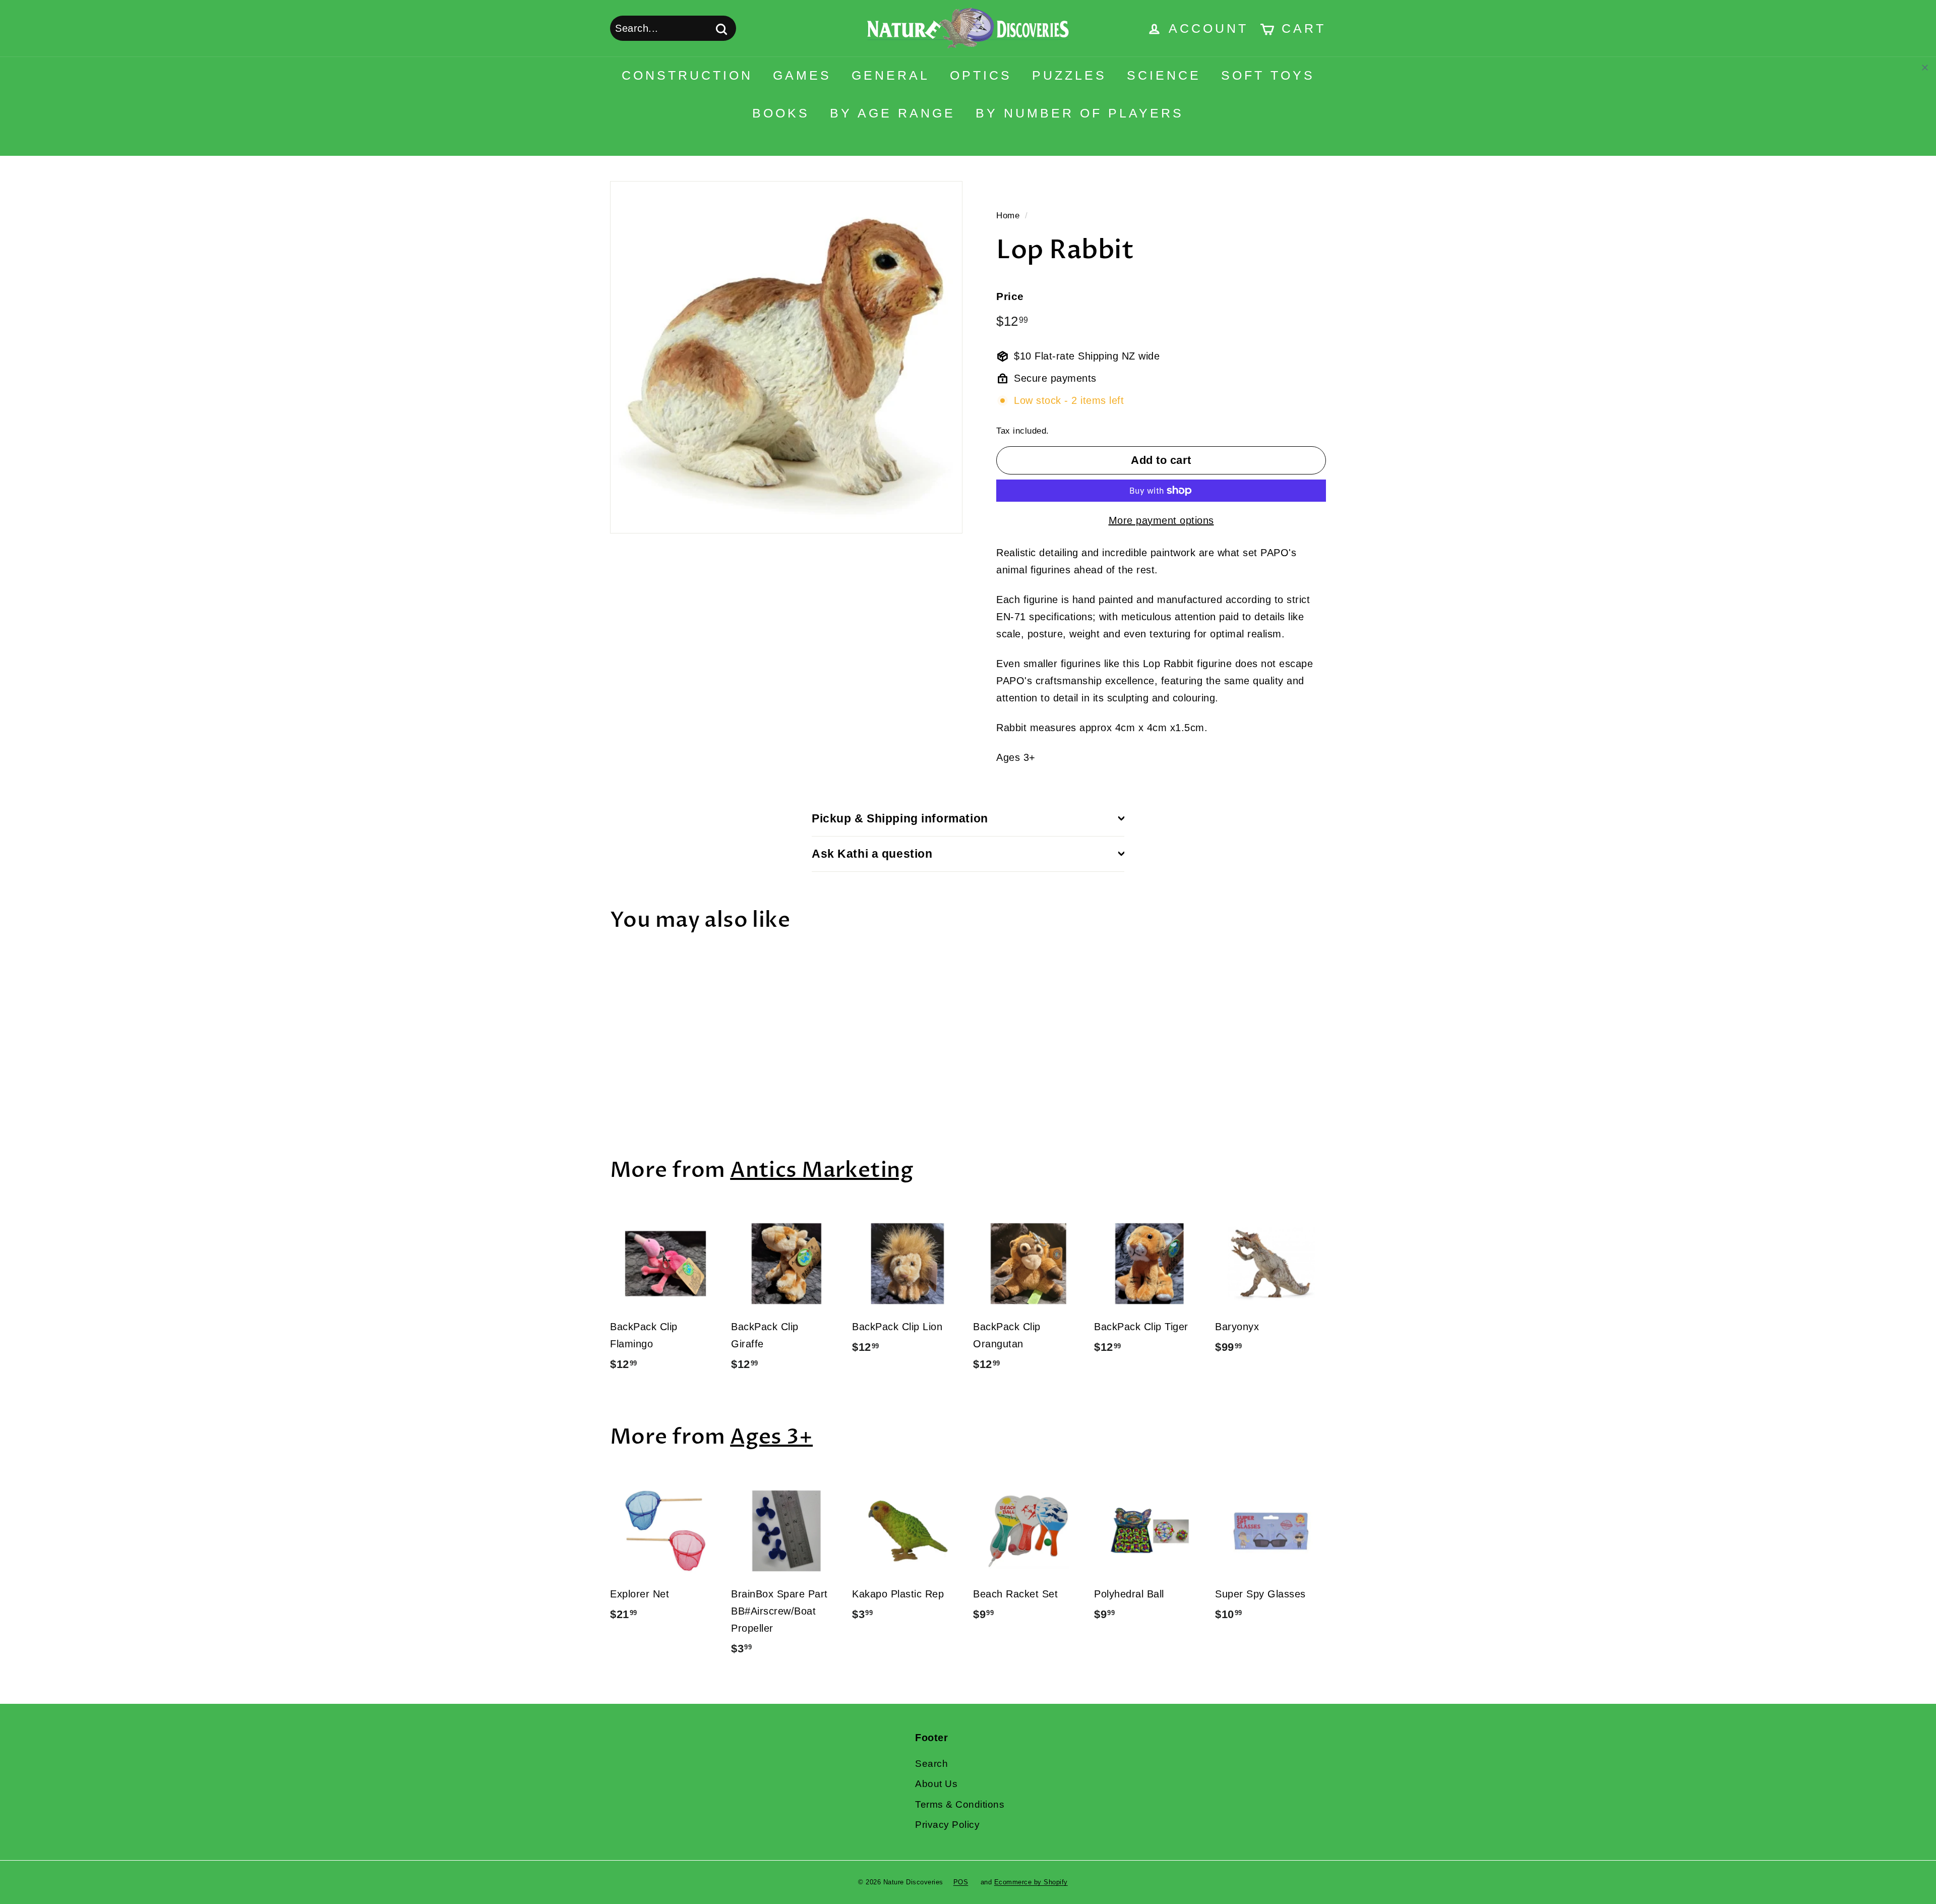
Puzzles (1069, 75)
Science (1164, 75)
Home (1008, 216)
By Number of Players (1080, 113)
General (891, 75)
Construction (687, 75)
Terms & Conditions (960, 1804)
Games (802, 75)
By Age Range (893, 113)
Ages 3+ (771, 1437)
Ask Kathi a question (872, 854)
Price (1010, 296)
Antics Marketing (822, 1170)
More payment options (1161, 520)
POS (961, 1882)
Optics (981, 75)
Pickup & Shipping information (900, 818)
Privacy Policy (947, 1825)
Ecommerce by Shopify (1031, 1882)
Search (931, 1764)
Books (781, 113)
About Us (936, 1784)
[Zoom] (786, 357)
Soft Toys (1268, 75)
